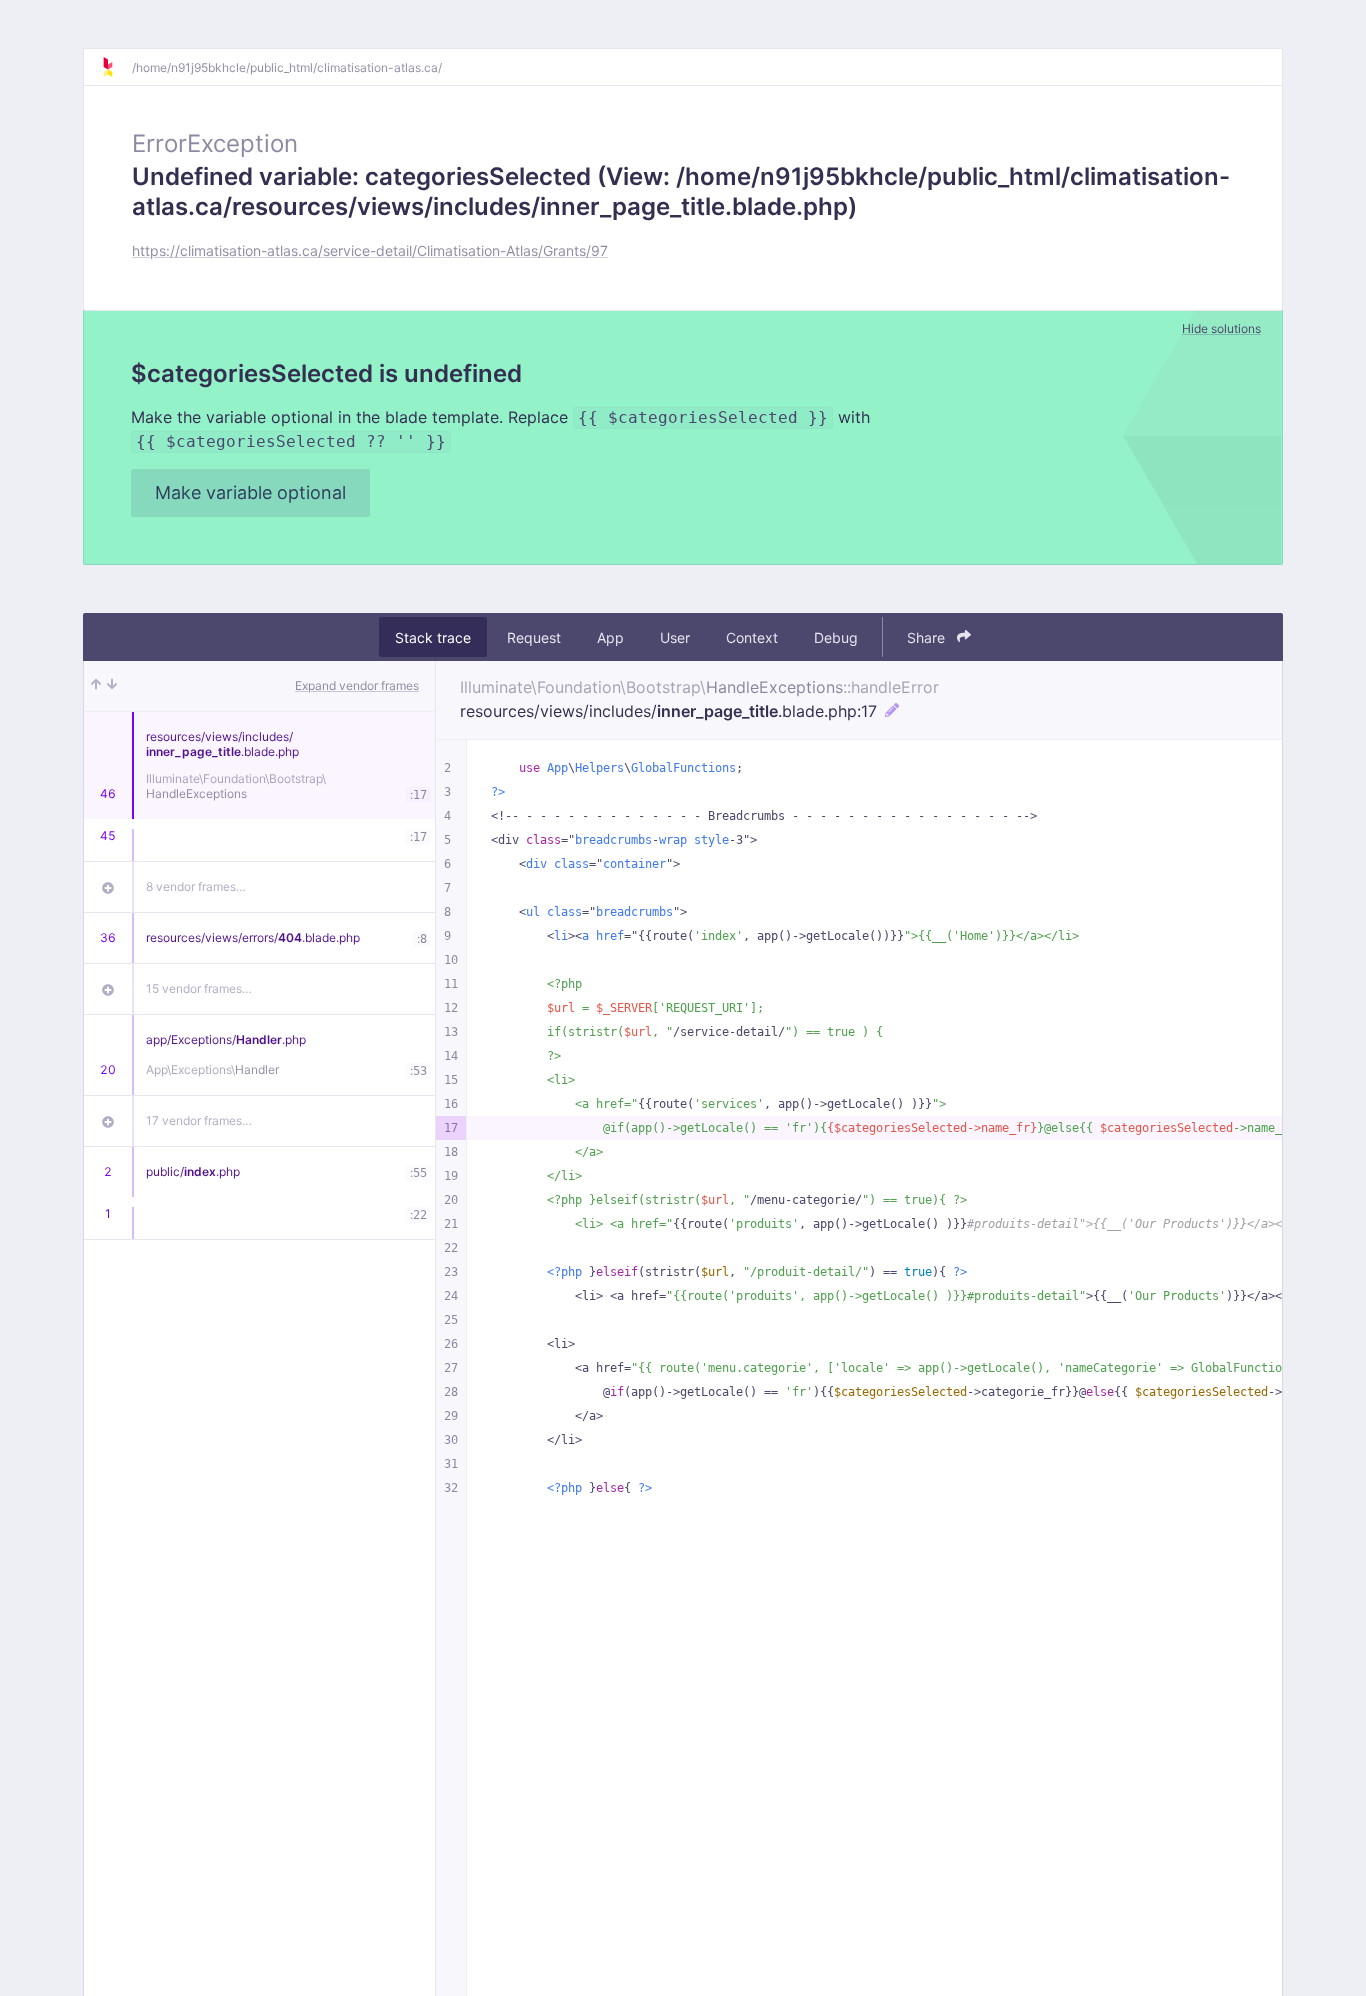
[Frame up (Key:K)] (96, 686)
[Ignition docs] (116, 67)
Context (752, 637)
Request (534, 637)
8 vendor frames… (196, 886)
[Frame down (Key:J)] (112, 686)
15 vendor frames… (199, 988)
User (675, 637)
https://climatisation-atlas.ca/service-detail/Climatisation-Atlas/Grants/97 (370, 250)
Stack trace (433, 637)
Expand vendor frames (357, 685)
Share (928, 637)
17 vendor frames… (199, 1120)
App (610, 637)
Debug (836, 637)
